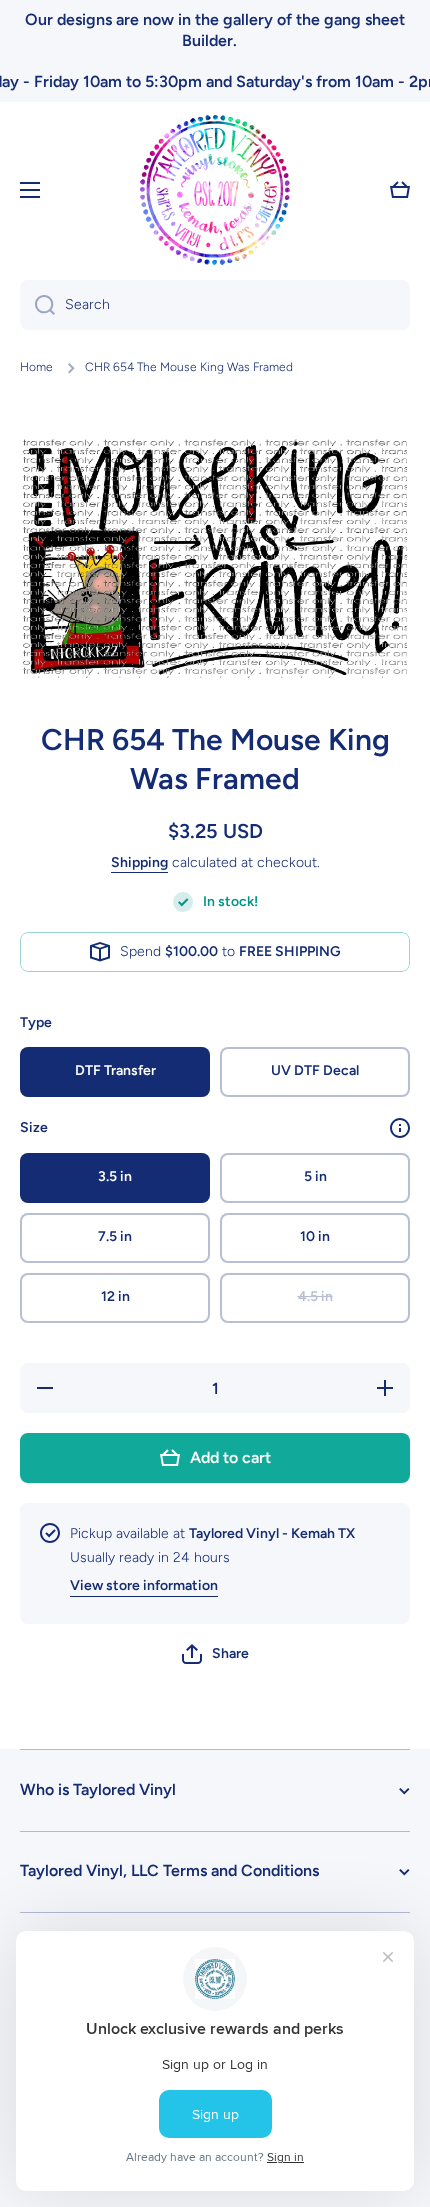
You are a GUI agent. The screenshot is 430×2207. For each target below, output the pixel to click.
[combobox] (215, 305)
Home (36, 367)
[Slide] (400, 1128)
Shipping (139, 862)
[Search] (37, 305)
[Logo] (215, 190)
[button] (215, 1654)
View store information (144, 1585)
